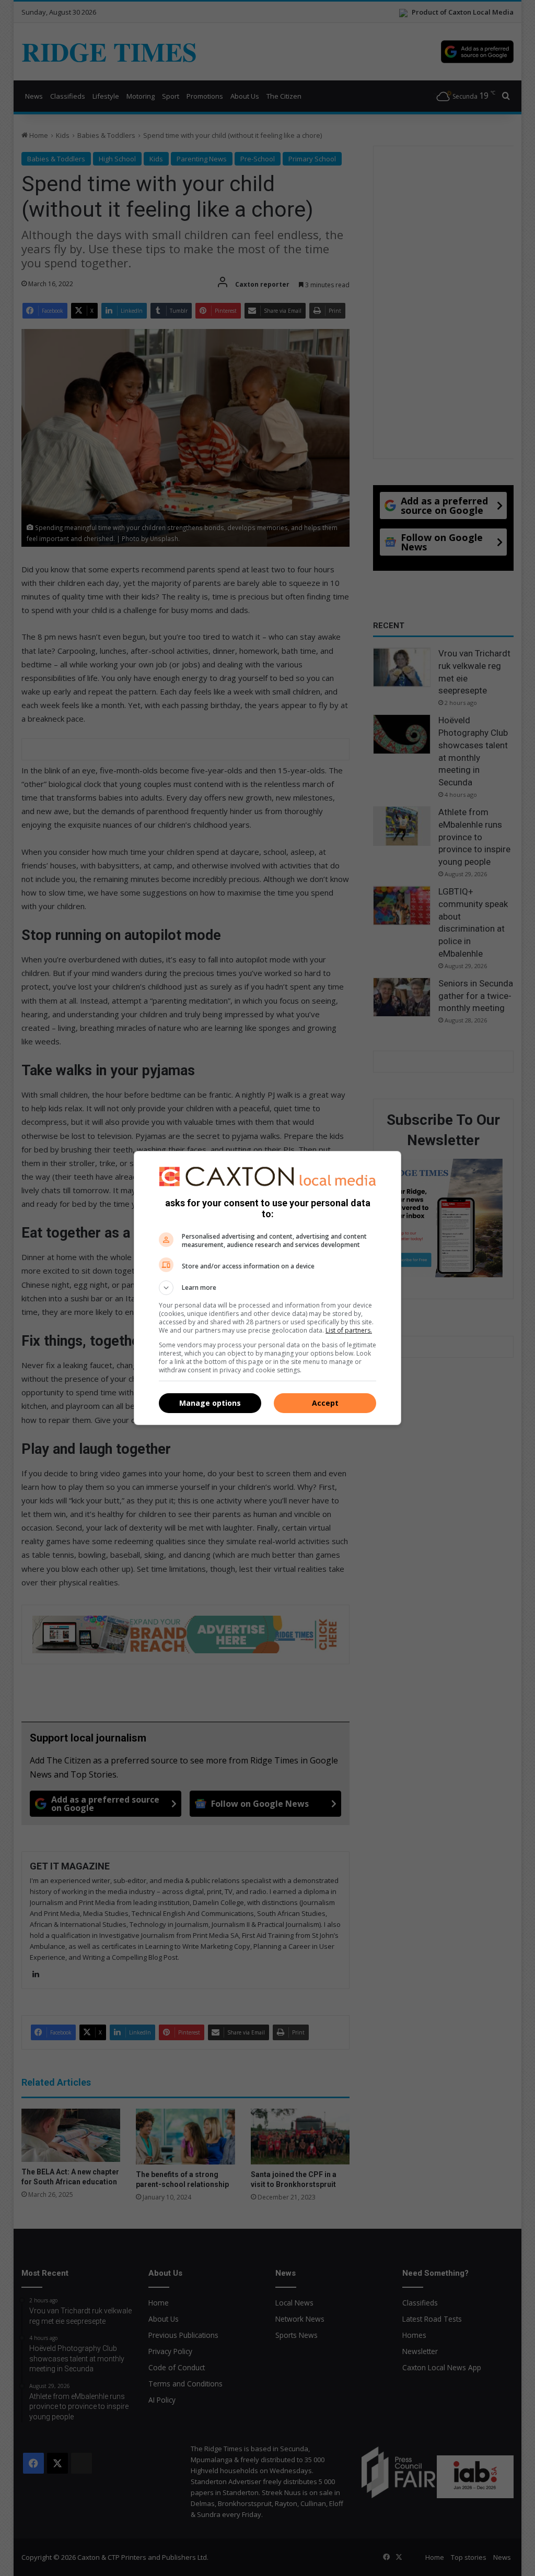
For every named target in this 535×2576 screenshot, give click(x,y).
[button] (267, 1288)
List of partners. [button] (349, 1330)
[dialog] (267, 1288)
